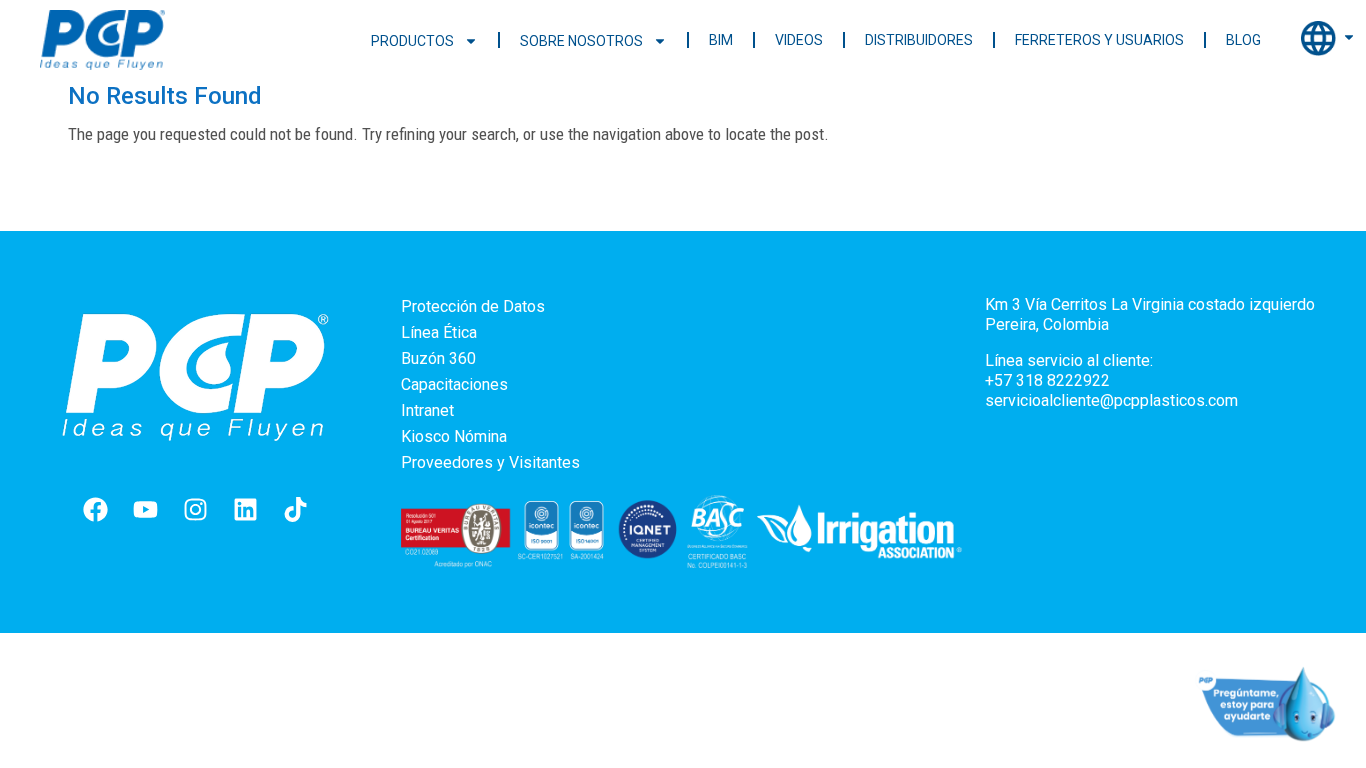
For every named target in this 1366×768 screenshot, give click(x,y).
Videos (799, 40)
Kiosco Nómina (454, 436)
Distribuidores (919, 40)
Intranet (427, 410)
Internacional (1328, 38)
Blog (1243, 40)
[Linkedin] (245, 509)
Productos (412, 41)
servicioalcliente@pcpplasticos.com (1111, 400)
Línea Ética (439, 332)
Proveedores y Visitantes (490, 462)
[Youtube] (145, 509)
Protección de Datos (473, 306)
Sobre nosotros (581, 41)
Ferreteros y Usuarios (1099, 40)
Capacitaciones (454, 384)
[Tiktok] (295, 509)
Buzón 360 (438, 358)
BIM (721, 40)
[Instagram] (195, 509)
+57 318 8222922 (1047, 380)
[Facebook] (95, 509)
